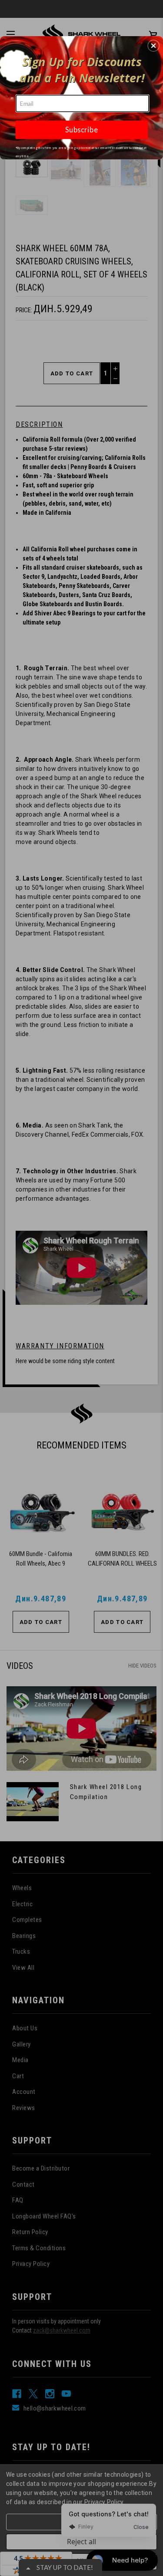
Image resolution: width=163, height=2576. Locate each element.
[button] (153, 45)
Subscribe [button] (81, 129)
